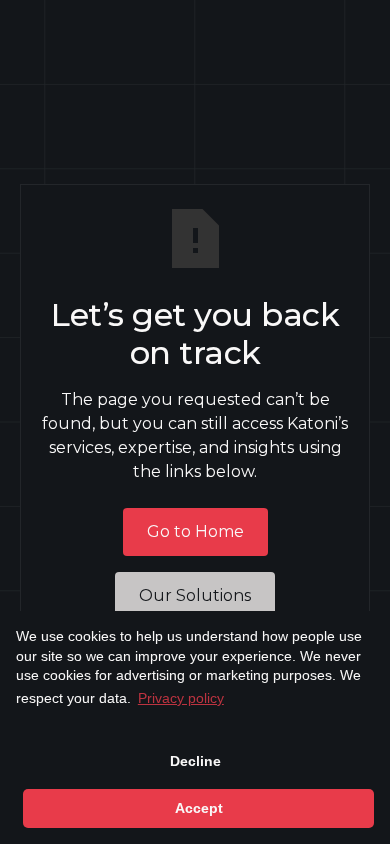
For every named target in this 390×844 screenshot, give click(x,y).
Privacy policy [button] (181, 698)
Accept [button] (199, 808)
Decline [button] (195, 761)
